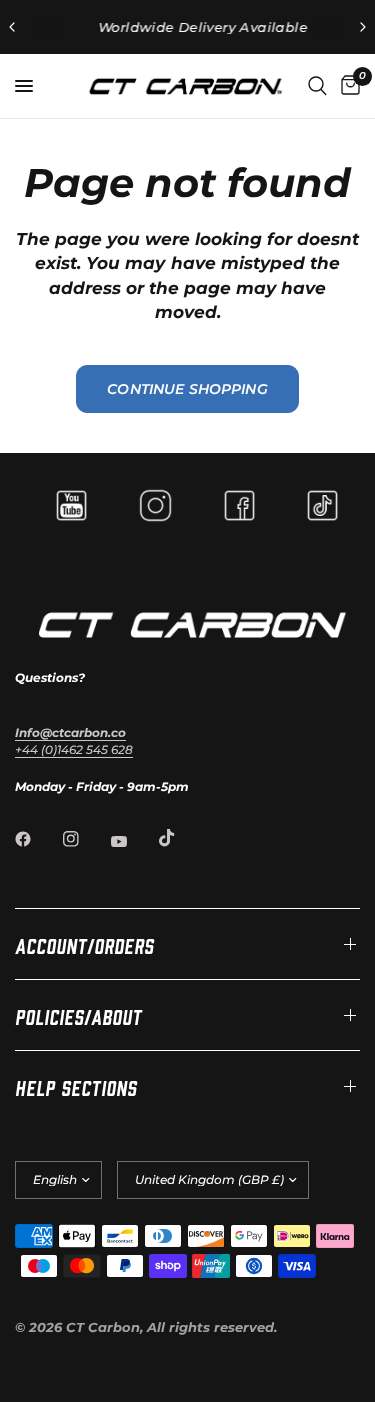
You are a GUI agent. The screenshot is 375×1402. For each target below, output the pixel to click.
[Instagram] (85, 839)
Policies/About (78, 1015)
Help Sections (76, 1086)
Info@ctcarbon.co (70, 732)
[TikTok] (181, 838)
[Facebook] (37, 839)
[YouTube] (133, 841)
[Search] (317, 86)
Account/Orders (84, 944)
